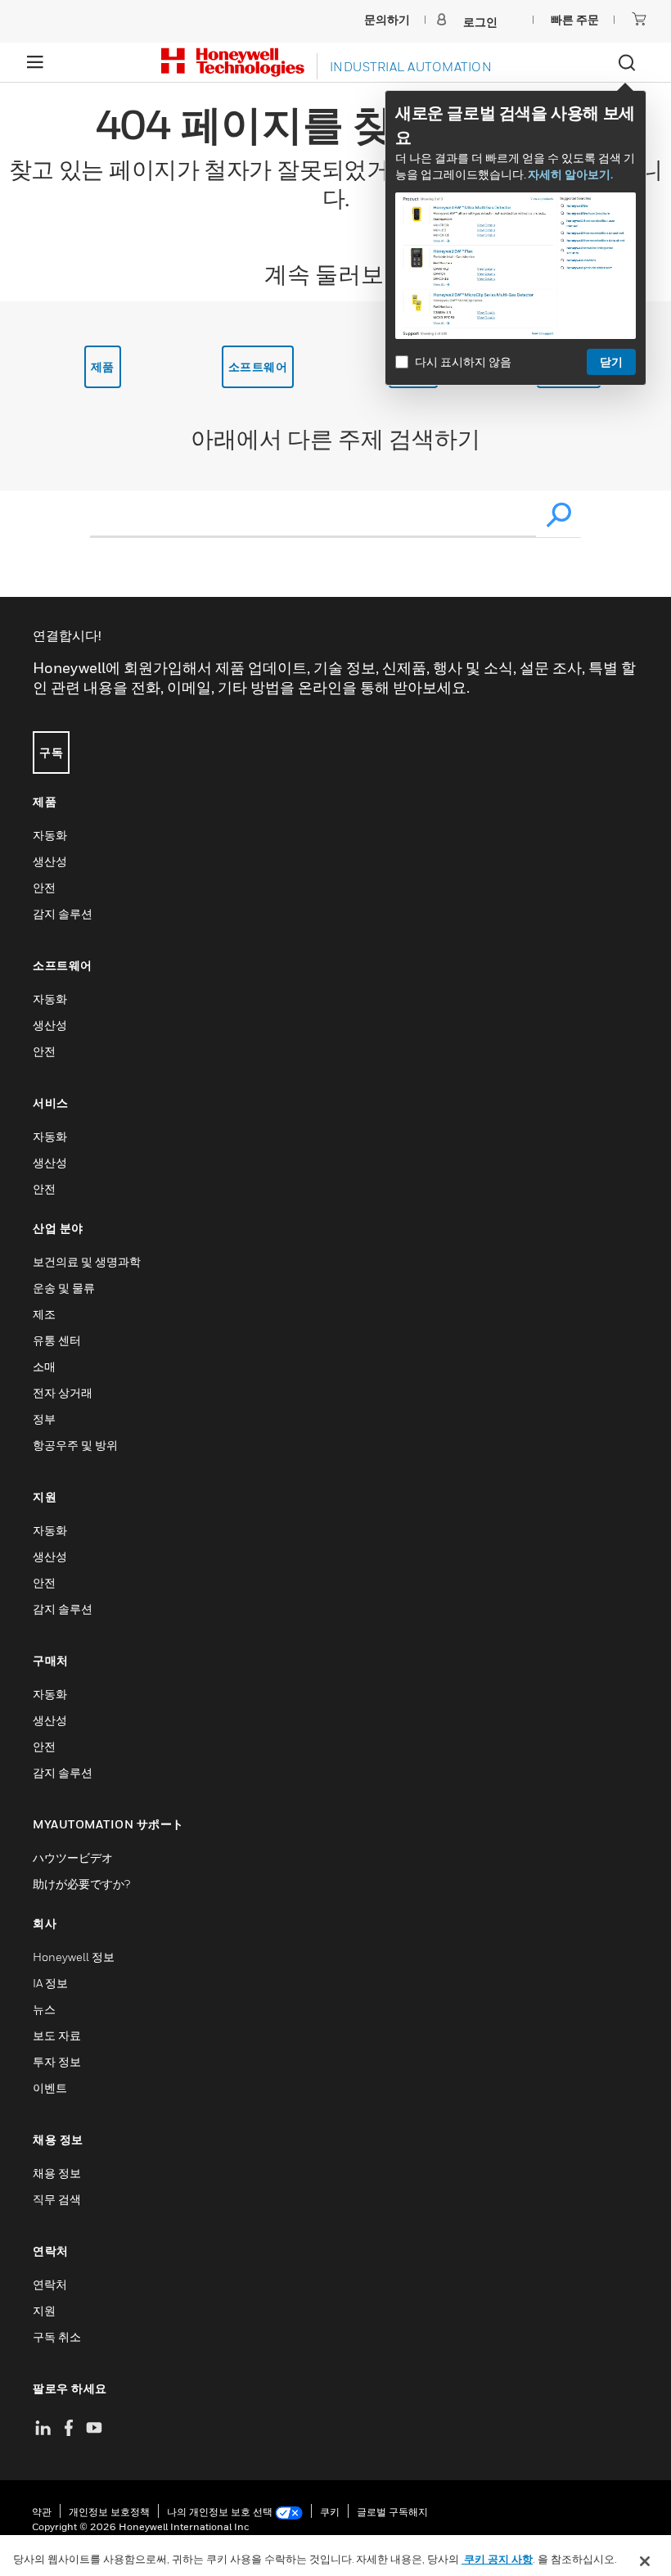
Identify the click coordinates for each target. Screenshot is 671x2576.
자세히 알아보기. (570, 174)
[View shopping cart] (639, 19)
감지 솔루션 (63, 913)
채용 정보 (57, 2173)
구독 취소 (57, 2336)
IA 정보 (50, 1983)
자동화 (50, 835)
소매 (44, 1366)
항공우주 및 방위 (75, 1445)
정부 (44, 1419)
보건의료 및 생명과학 (87, 1261)
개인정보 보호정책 (109, 2512)
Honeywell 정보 (74, 1957)
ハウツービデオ (73, 1857)
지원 (44, 2310)
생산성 (50, 861)
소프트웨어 (258, 366)
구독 (51, 752)
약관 (42, 2512)
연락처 (50, 2284)
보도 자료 (57, 2035)
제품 (103, 366)
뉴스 (44, 2009)
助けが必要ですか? (81, 1884)
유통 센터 (57, 1340)
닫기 (611, 362)
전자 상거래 (63, 1392)
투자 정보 (57, 2061)
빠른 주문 (575, 19)
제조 (44, 1314)
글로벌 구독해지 (392, 2512)
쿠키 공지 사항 (497, 2559)
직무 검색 (57, 2199)
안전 (44, 887)
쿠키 (330, 2512)
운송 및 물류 (64, 1288)
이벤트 (50, 2088)
